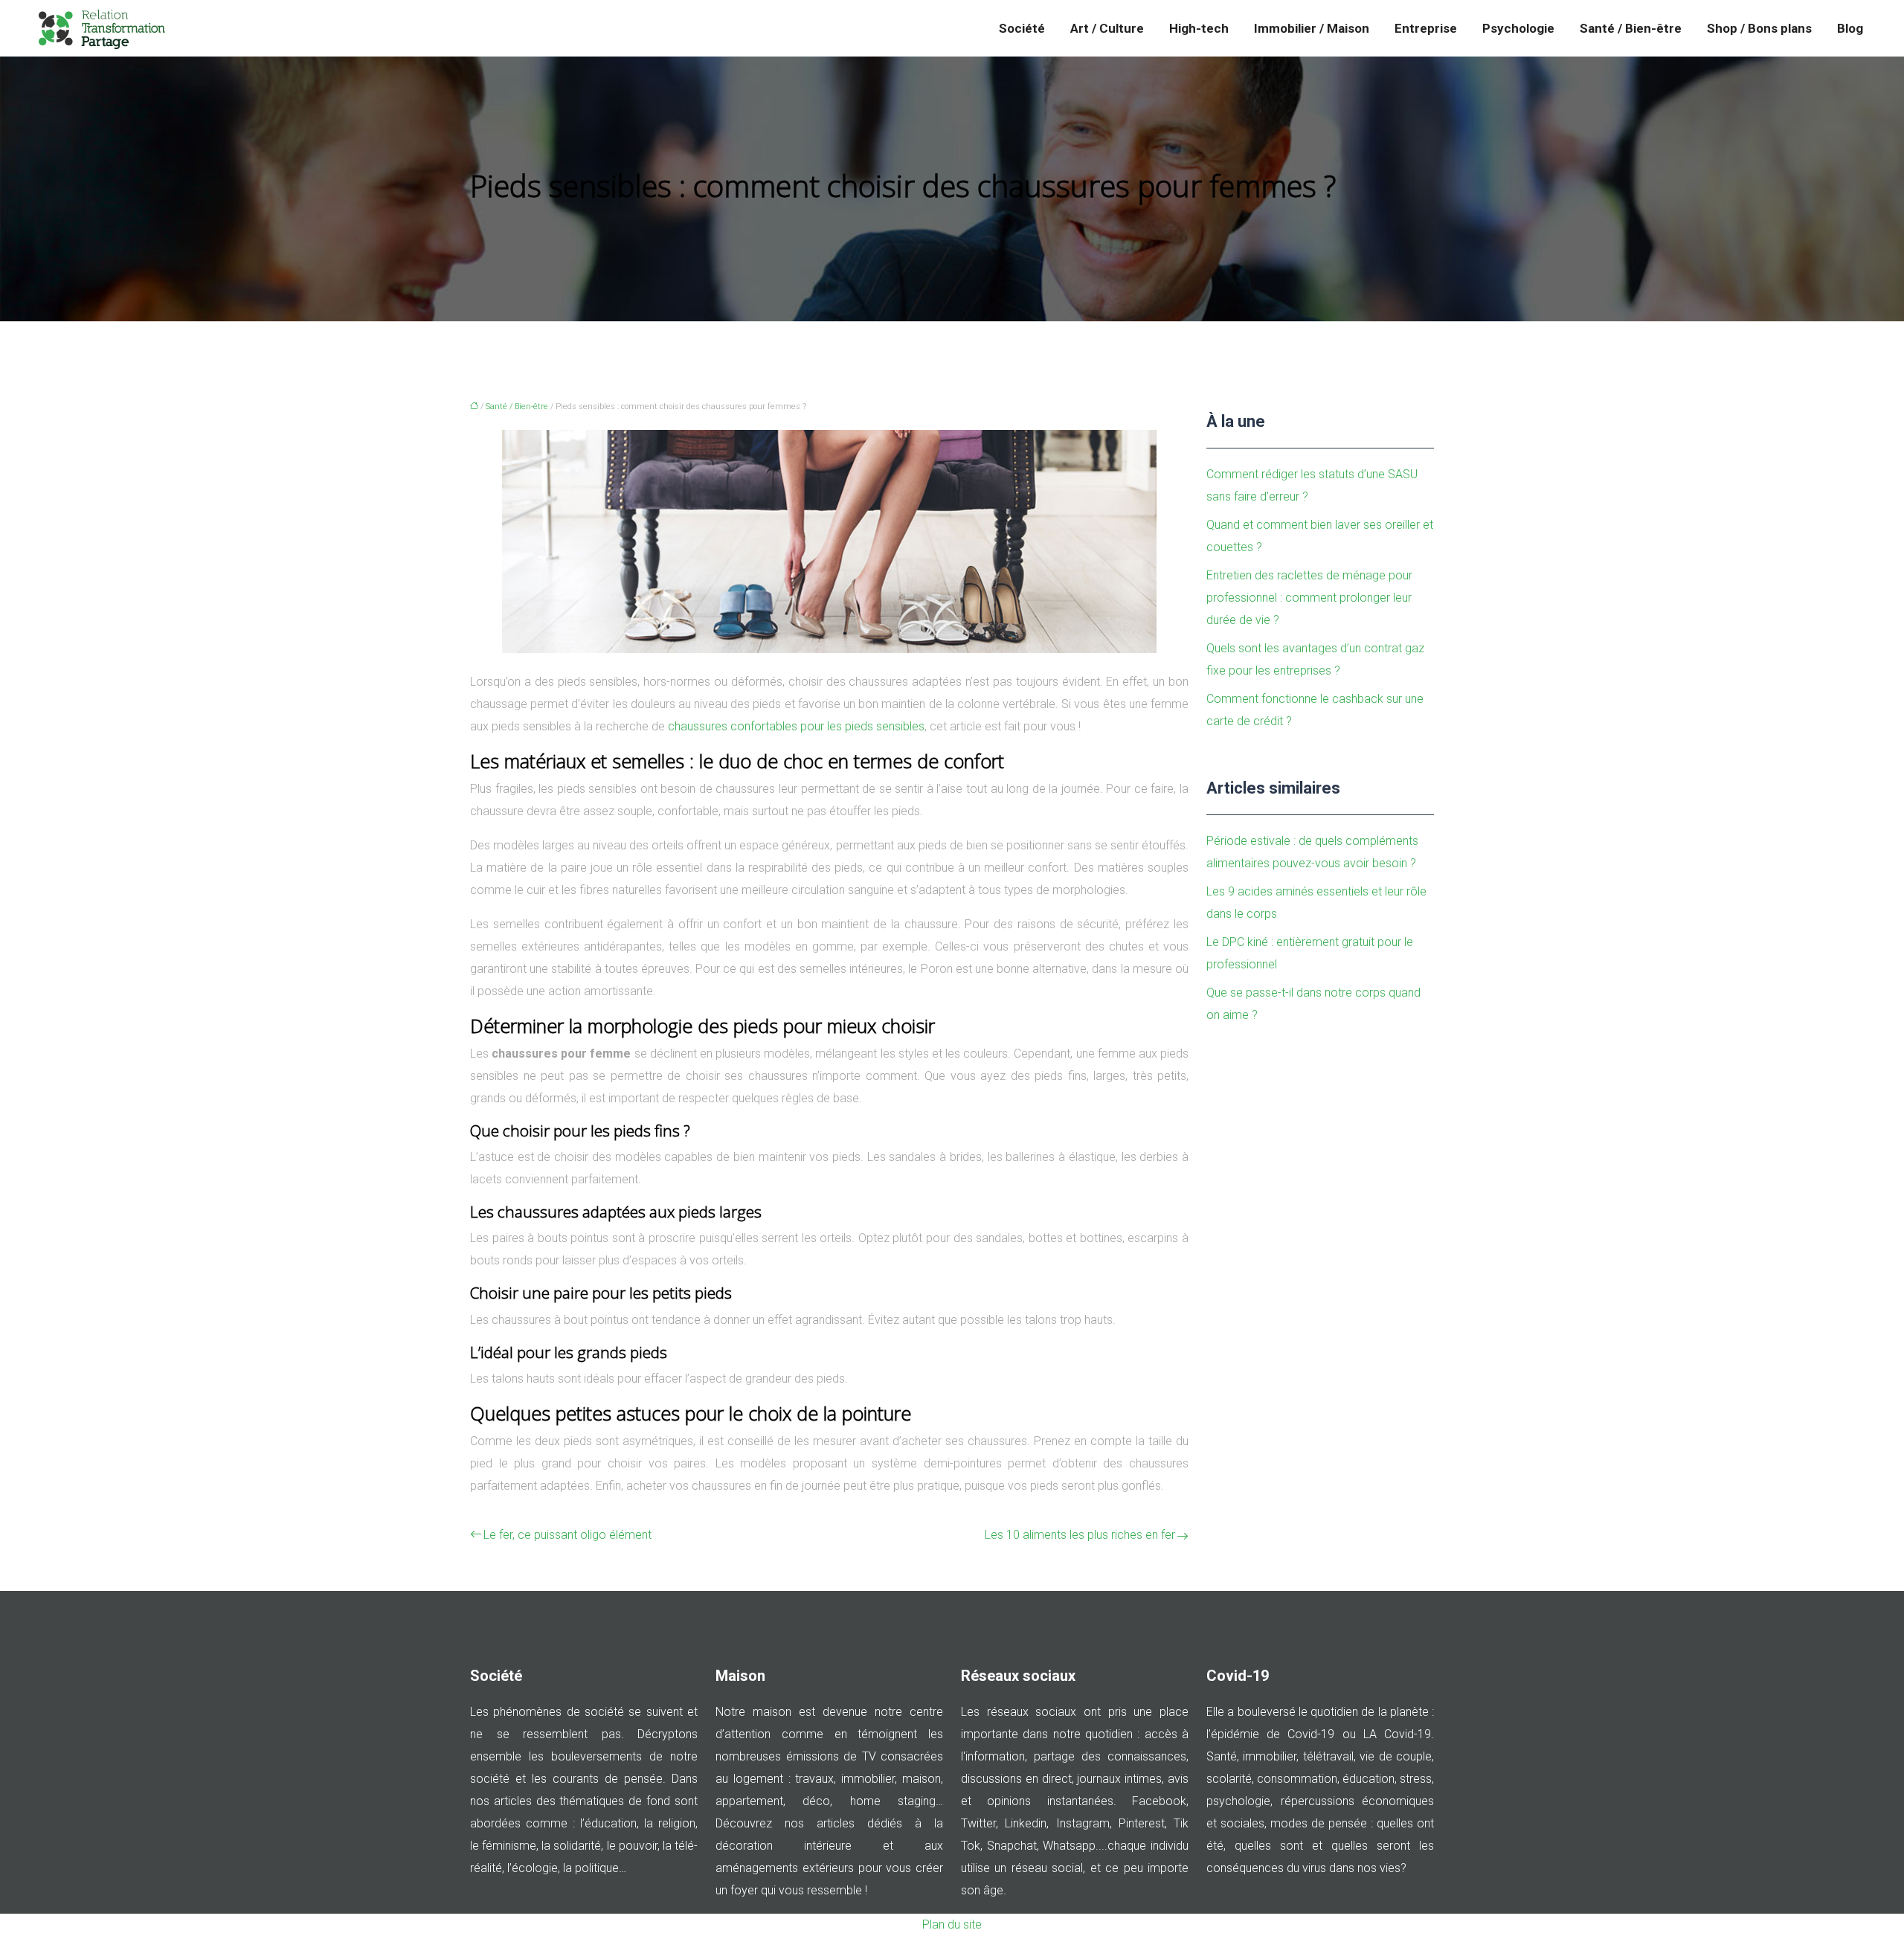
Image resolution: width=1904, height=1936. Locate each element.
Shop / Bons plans (1759, 28)
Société (1022, 28)
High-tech (1199, 28)
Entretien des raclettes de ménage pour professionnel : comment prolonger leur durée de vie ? (1309, 598)
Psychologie (1518, 28)
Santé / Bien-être (1631, 28)
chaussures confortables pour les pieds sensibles (796, 726)
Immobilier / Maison (1312, 28)
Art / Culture (1107, 28)
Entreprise (1426, 28)
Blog (1850, 28)
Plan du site (952, 1924)
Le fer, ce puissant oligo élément (567, 1535)
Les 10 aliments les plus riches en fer (1080, 1535)
